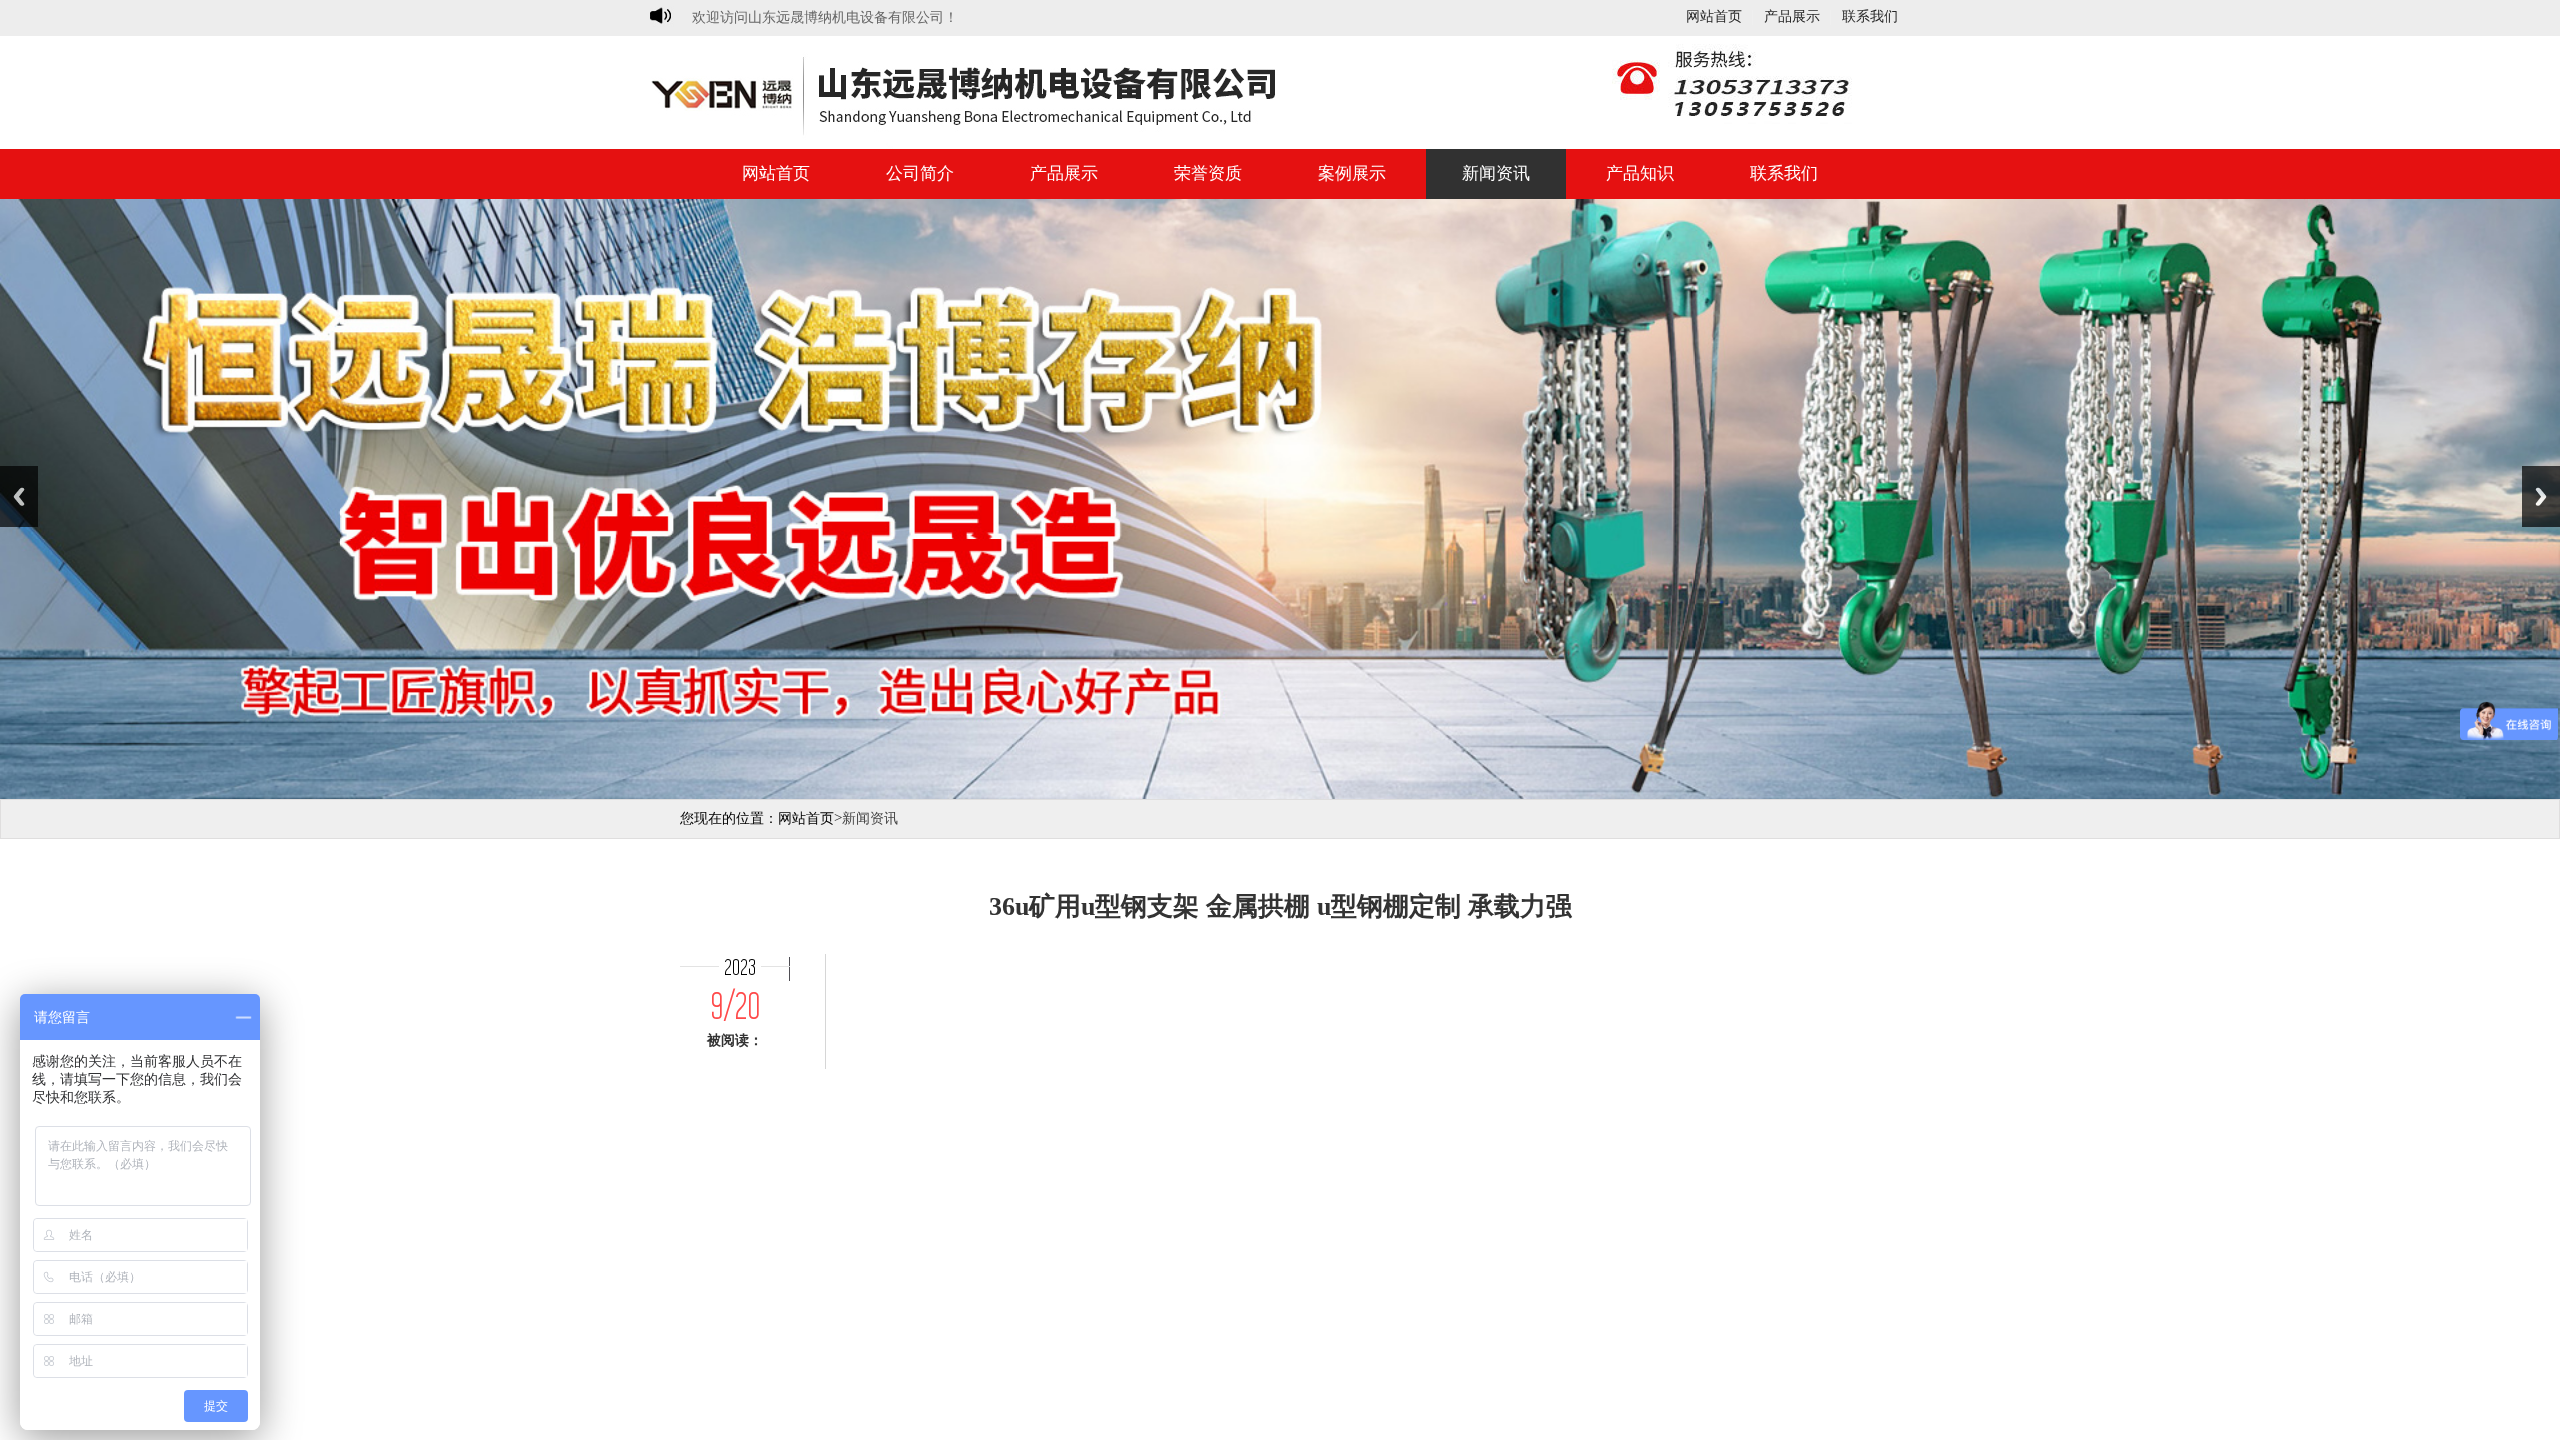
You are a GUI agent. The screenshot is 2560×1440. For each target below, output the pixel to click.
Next (2541, 496)
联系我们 (1870, 17)
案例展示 (1352, 173)
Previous (19, 496)
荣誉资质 (1208, 173)
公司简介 (920, 173)
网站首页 (1714, 17)
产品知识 (1640, 173)
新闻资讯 (1496, 173)
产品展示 (1792, 17)
